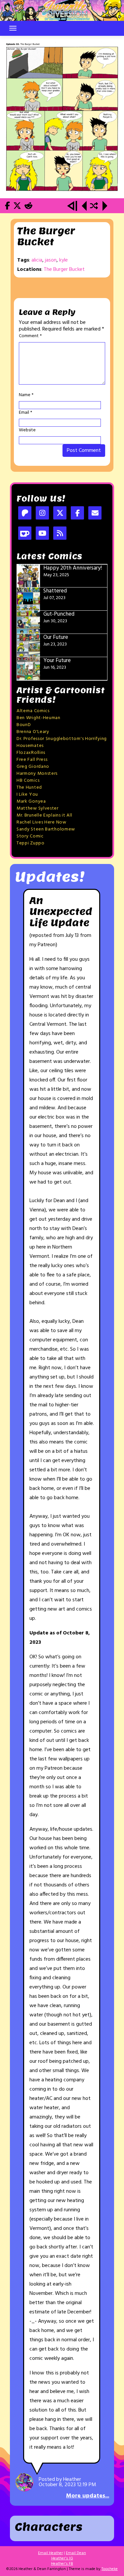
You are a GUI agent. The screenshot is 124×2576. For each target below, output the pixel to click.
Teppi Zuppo (31, 843)
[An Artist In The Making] (73, 207)
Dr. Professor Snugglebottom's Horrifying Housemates (62, 742)
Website (27, 430)
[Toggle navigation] (13, 28)
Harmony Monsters (37, 774)
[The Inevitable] (62, 117)
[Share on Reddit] (28, 207)
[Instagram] (42, 514)
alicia (37, 260)
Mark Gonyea (31, 801)
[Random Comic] (94, 207)
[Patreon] (25, 514)
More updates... (88, 2496)
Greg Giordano (33, 767)
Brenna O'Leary (33, 732)
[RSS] (60, 534)
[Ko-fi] (25, 534)
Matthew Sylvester (38, 808)
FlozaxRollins (31, 753)
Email (25, 413)
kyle (63, 260)
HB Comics (28, 781)
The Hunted (29, 788)
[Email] (95, 514)
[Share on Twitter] (17, 207)
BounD (24, 725)
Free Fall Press (32, 760)
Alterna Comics (33, 711)
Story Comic (30, 836)
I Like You (27, 795)
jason (51, 260)
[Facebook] (77, 514)
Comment (30, 336)
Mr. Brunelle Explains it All (44, 815)
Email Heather (50, 2553)
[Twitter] (60, 514)
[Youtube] (42, 534)
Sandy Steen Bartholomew (46, 829)
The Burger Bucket (64, 270)
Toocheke (110, 2569)
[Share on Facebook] (7, 207)
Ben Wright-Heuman (39, 718)
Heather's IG (62, 2558)
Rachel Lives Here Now (41, 822)
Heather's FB (62, 2564)
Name (26, 395)
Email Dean (76, 2553)
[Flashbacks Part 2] (84, 207)
